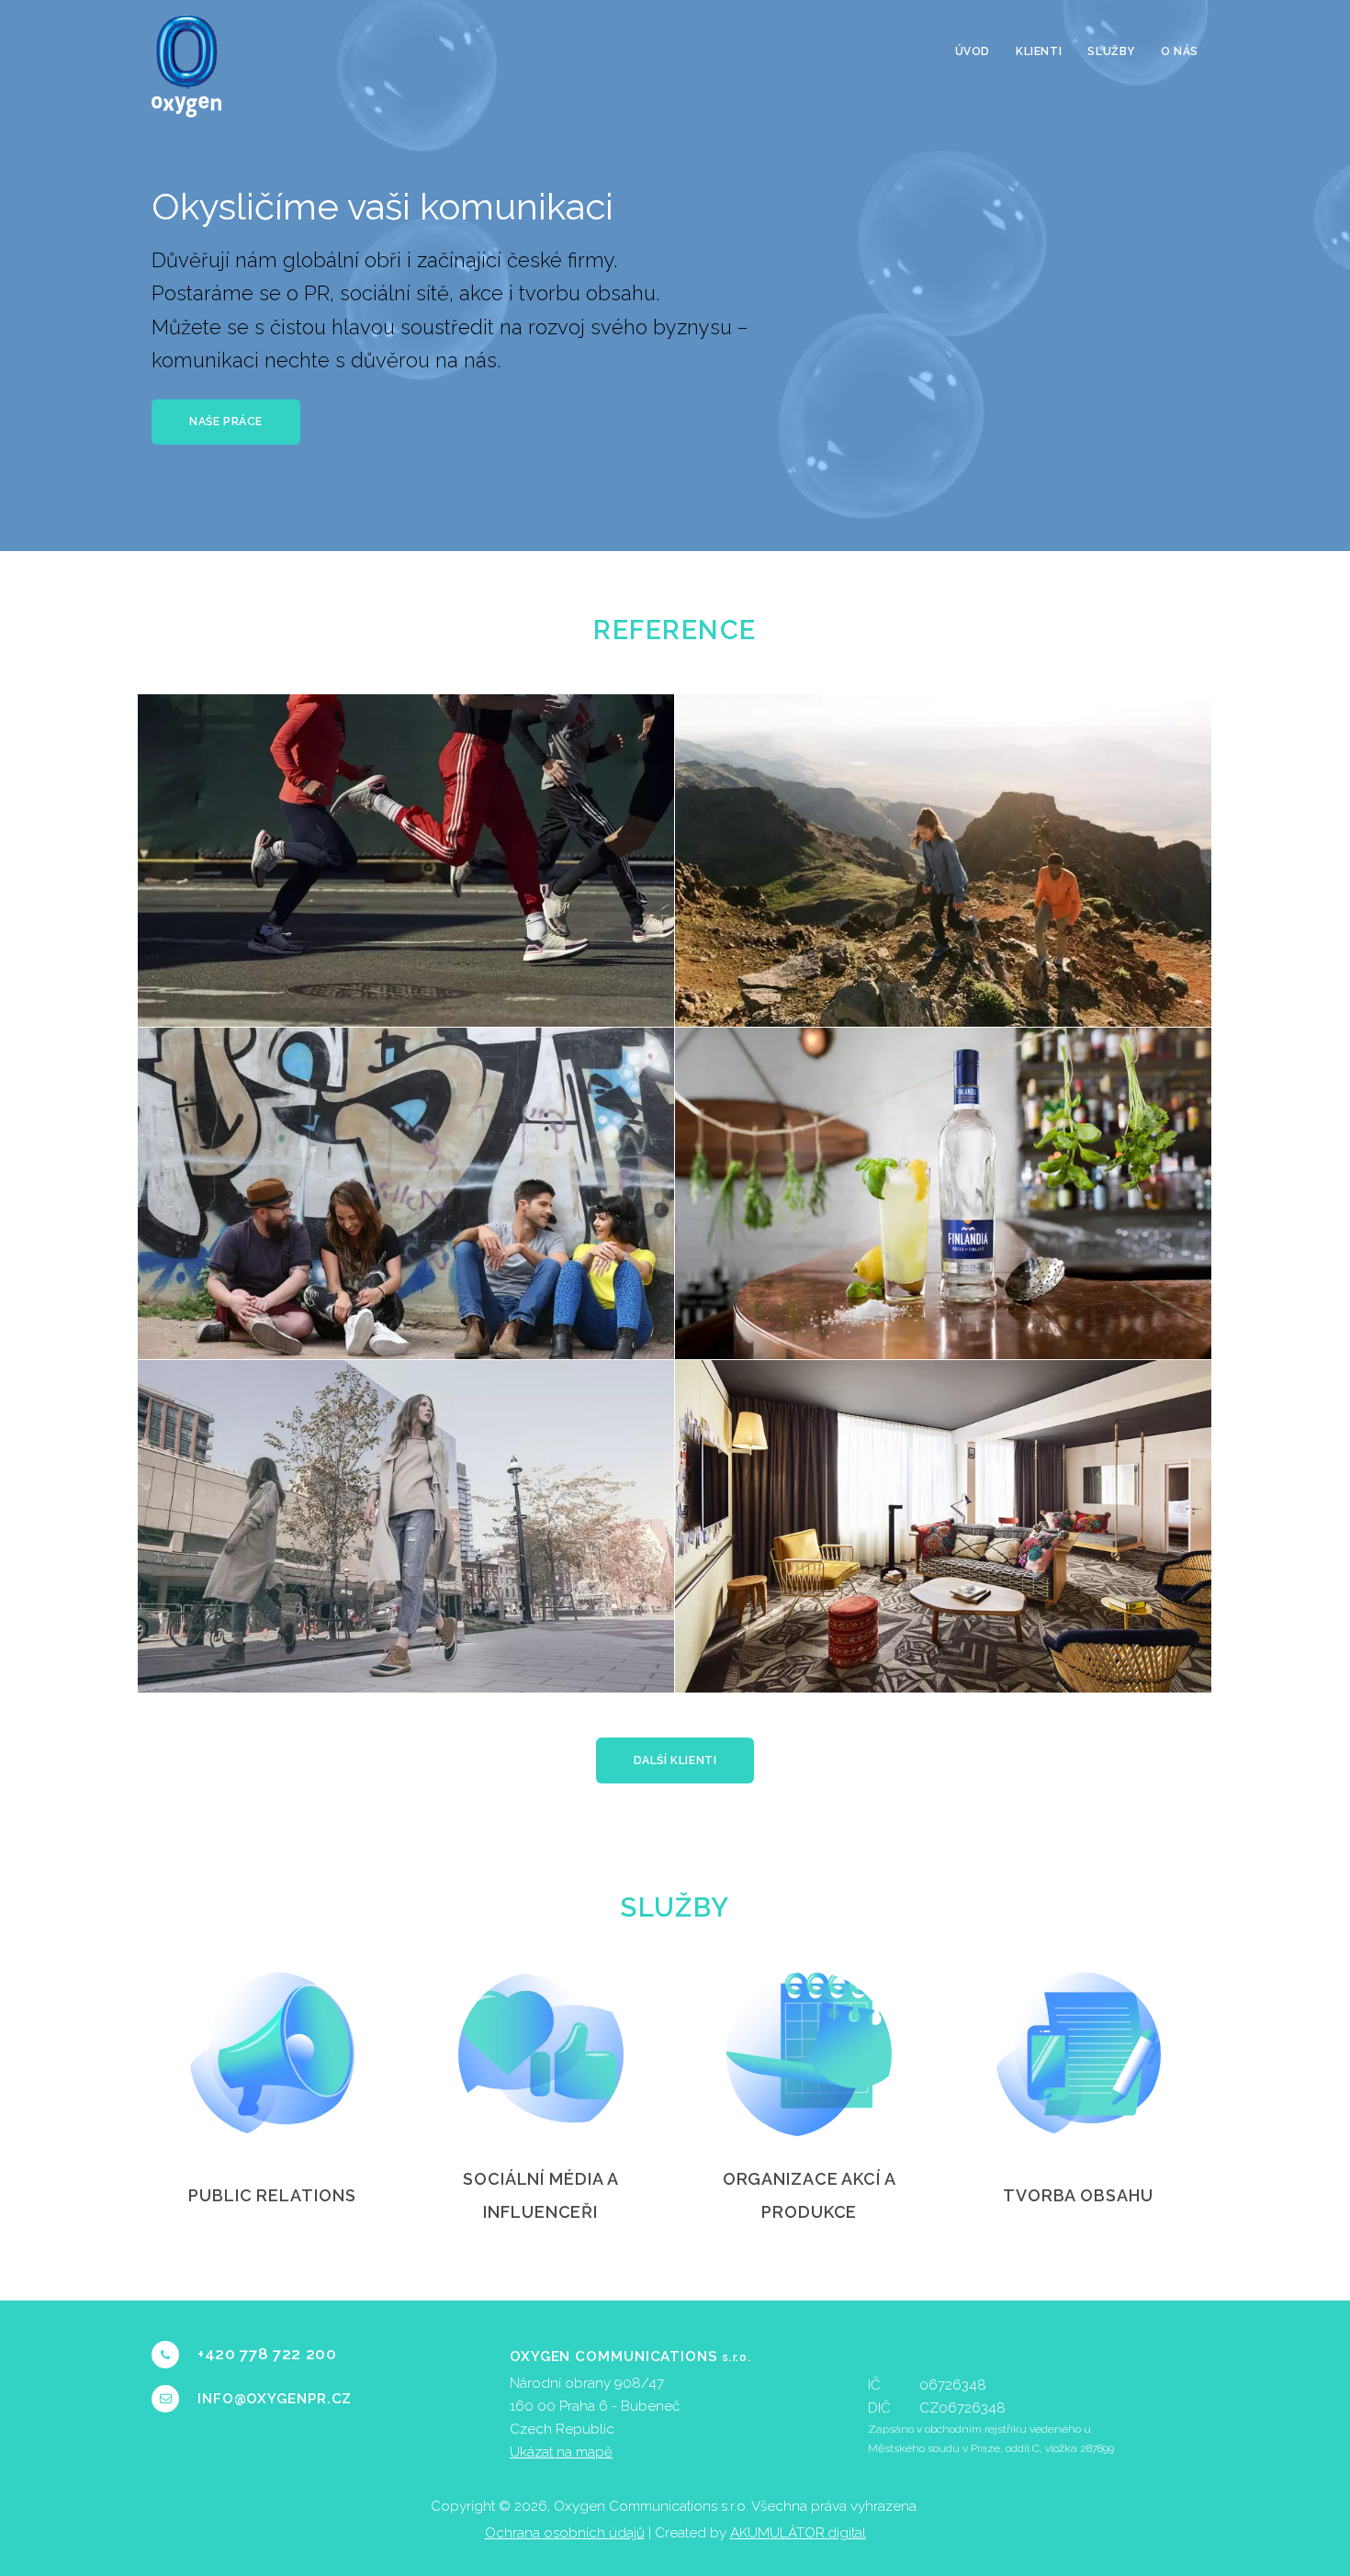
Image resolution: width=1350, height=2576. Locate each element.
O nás (1180, 51)
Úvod (973, 51)
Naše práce (226, 422)
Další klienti (675, 1760)
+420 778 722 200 (267, 2354)
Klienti (1039, 51)
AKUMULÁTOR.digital (798, 2533)
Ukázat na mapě (561, 2452)
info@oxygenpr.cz (275, 2399)
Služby (1111, 51)
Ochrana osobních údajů (565, 2533)
